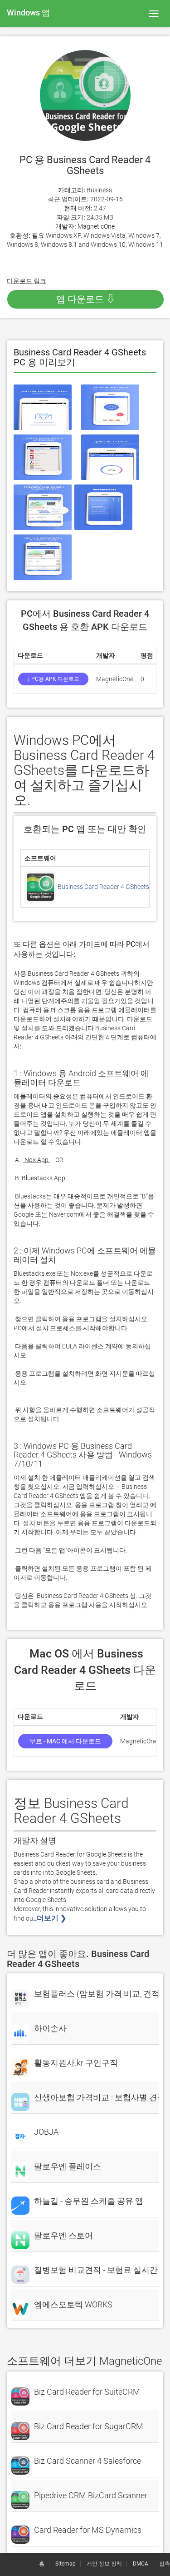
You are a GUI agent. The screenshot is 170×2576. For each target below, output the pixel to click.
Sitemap (66, 2564)
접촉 (165, 2564)
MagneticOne (96, 226)
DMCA (141, 2564)
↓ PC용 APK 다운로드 (53, 679)
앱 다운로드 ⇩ (86, 299)
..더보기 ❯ (51, 1918)
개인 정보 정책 (104, 2564)
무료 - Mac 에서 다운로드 (65, 1741)
